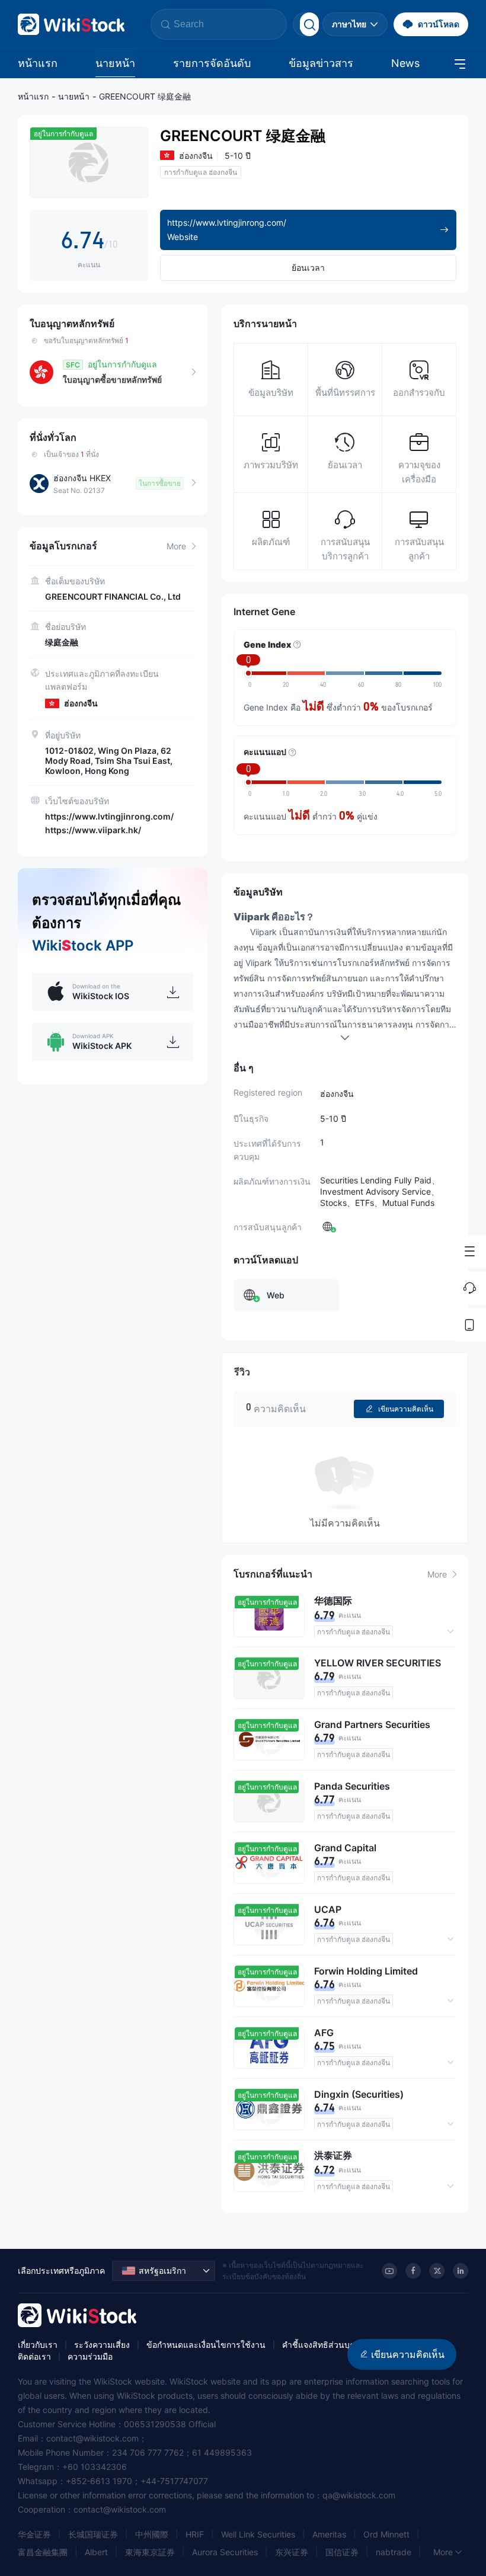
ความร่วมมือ (90, 2356)
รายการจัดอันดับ (212, 63)
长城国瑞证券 (93, 2534)
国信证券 (342, 2552)
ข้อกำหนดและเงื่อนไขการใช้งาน (206, 2345)
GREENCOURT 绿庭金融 (145, 96)
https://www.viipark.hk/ (93, 830)
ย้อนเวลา (308, 268)
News (405, 63)
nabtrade (394, 2552)
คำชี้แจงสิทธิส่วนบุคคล (324, 2345)
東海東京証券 (150, 2552)
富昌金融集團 (43, 2552)
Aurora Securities (225, 2552)
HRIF (195, 2534)
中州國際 (152, 2534)
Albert (96, 2552)
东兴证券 (292, 2552)
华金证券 (34, 2534)
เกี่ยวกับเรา (38, 2345)
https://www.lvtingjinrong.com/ (109, 816)
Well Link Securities (258, 2534)
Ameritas (329, 2534)
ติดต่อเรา (34, 2356)
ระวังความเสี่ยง (102, 2345)
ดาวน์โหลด (439, 24)
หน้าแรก (38, 63)
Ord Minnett (386, 2534)
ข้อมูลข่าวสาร (321, 63)
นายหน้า (115, 63)
